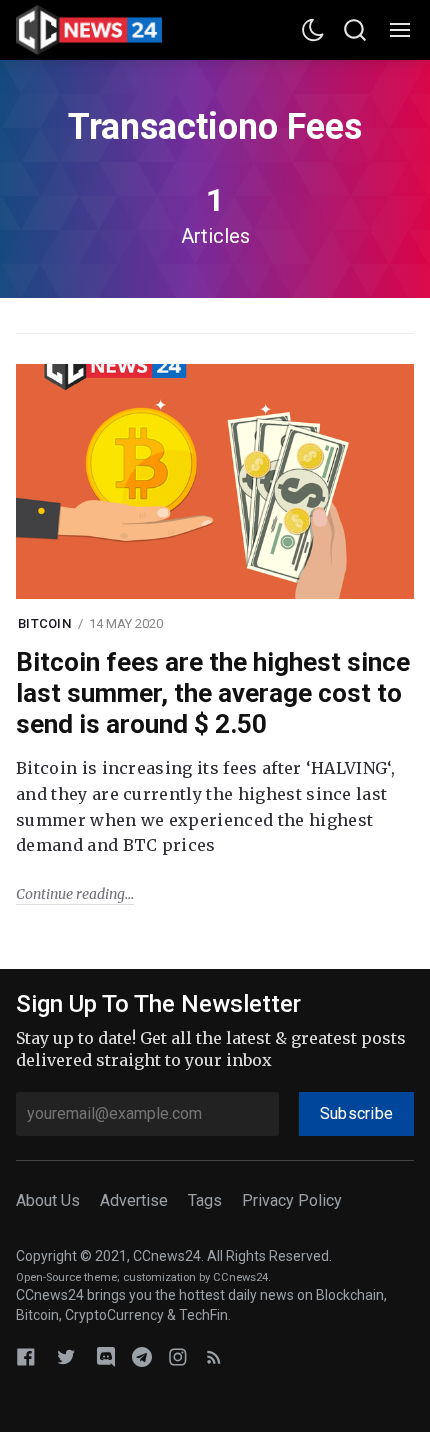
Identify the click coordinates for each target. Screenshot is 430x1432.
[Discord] (106, 1356)
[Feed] (214, 1356)
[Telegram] (142, 1356)
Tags (205, 1200)
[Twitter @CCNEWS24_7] (66, 1356)
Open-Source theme (66, 1277)
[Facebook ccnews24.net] (26, 1356)
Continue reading (70, 894)
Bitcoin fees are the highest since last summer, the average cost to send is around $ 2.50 (213, 693)
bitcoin (44, 623)
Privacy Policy (292, 1200)
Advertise (134, 1200)
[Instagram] (178, 1356)
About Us (48, 1200)
